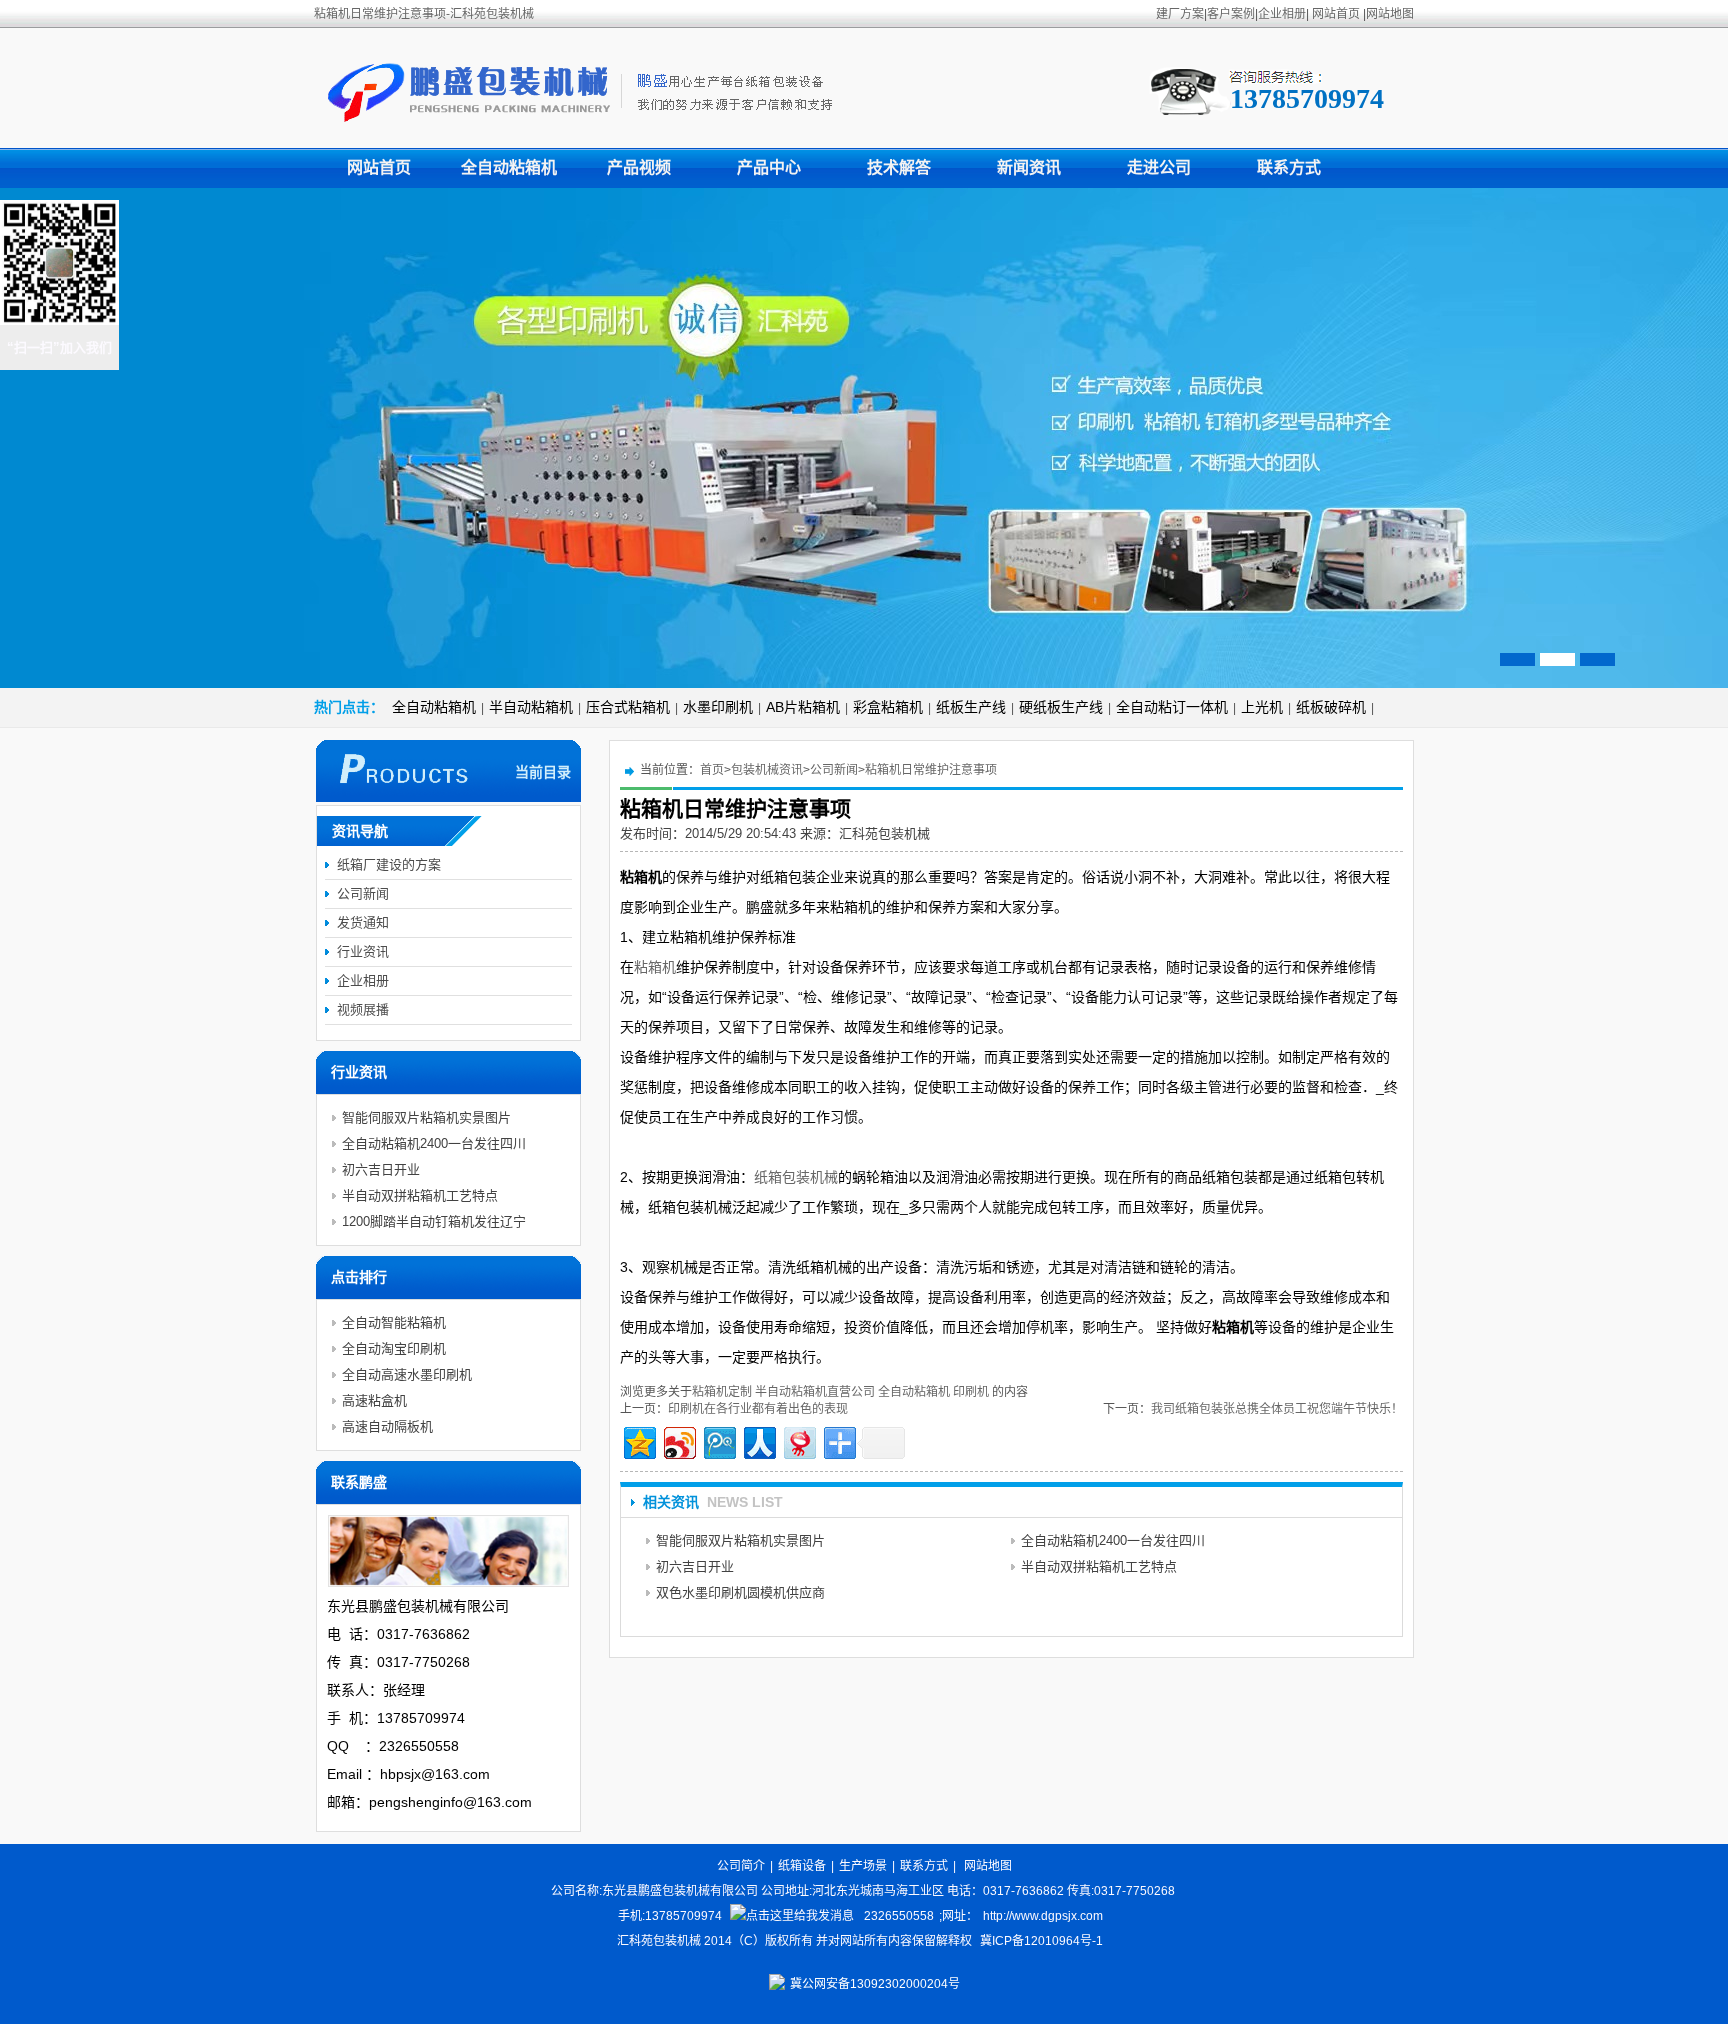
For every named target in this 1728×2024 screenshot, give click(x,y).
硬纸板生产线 (1061, 707)
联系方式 (1289, 167)
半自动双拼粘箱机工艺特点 (1099, 1566)
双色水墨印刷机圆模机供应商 (740, 1592)
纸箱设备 (802, 1866)
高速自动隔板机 (387, 1426)
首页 (712, 770)
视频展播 (363, 1009)
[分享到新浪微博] (678, 1440)
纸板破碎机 (1331, 707)
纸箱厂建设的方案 (389, 864)
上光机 (1262, 707)
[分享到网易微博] (798, 1440)
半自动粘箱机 (531, 707)
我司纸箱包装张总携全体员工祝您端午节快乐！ (1277, 1409)
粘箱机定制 (722, 1392)
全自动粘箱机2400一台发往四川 (1113, 1540)
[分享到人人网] (758, 1440)
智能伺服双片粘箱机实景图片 (740, 1540)
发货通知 (363, 922)
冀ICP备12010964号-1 (1041, 1941)
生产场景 (863, 1866)
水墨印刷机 (718, 707)
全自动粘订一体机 (1172, 707)
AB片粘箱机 (803, 707)
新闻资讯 (1029, 167)
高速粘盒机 (374, 1400)
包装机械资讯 (767, 770)
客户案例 (1231, 14)
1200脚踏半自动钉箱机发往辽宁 (434, 1221)
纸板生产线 (971, 707)
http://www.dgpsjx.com (1043, 1916)
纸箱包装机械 (796, 1177)
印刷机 (971, 1392)
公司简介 (741, 1866)
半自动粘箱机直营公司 (815, 1392)
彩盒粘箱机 (888, 707)
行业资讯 (363, 951)
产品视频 (639, 167)
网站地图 (1390, 14)
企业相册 (1282, 14)
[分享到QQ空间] (638, 1440)
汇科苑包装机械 (884, 833)
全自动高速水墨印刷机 (407, 1374)
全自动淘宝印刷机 (394, 1348)
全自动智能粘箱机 (394, 1322)
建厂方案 (1180, 14)
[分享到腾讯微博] (718, 1440)
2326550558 (899, 1916)
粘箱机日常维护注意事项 (931, 770)
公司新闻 (834, 770)
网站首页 (1336, 14)
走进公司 (1159, 167)
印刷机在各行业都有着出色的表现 (758, 1409)
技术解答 (899, 167)
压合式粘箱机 (628, 707)
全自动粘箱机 (509, 167)
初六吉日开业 (695, 1566)
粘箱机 (655, 967)
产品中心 (769, 167)
